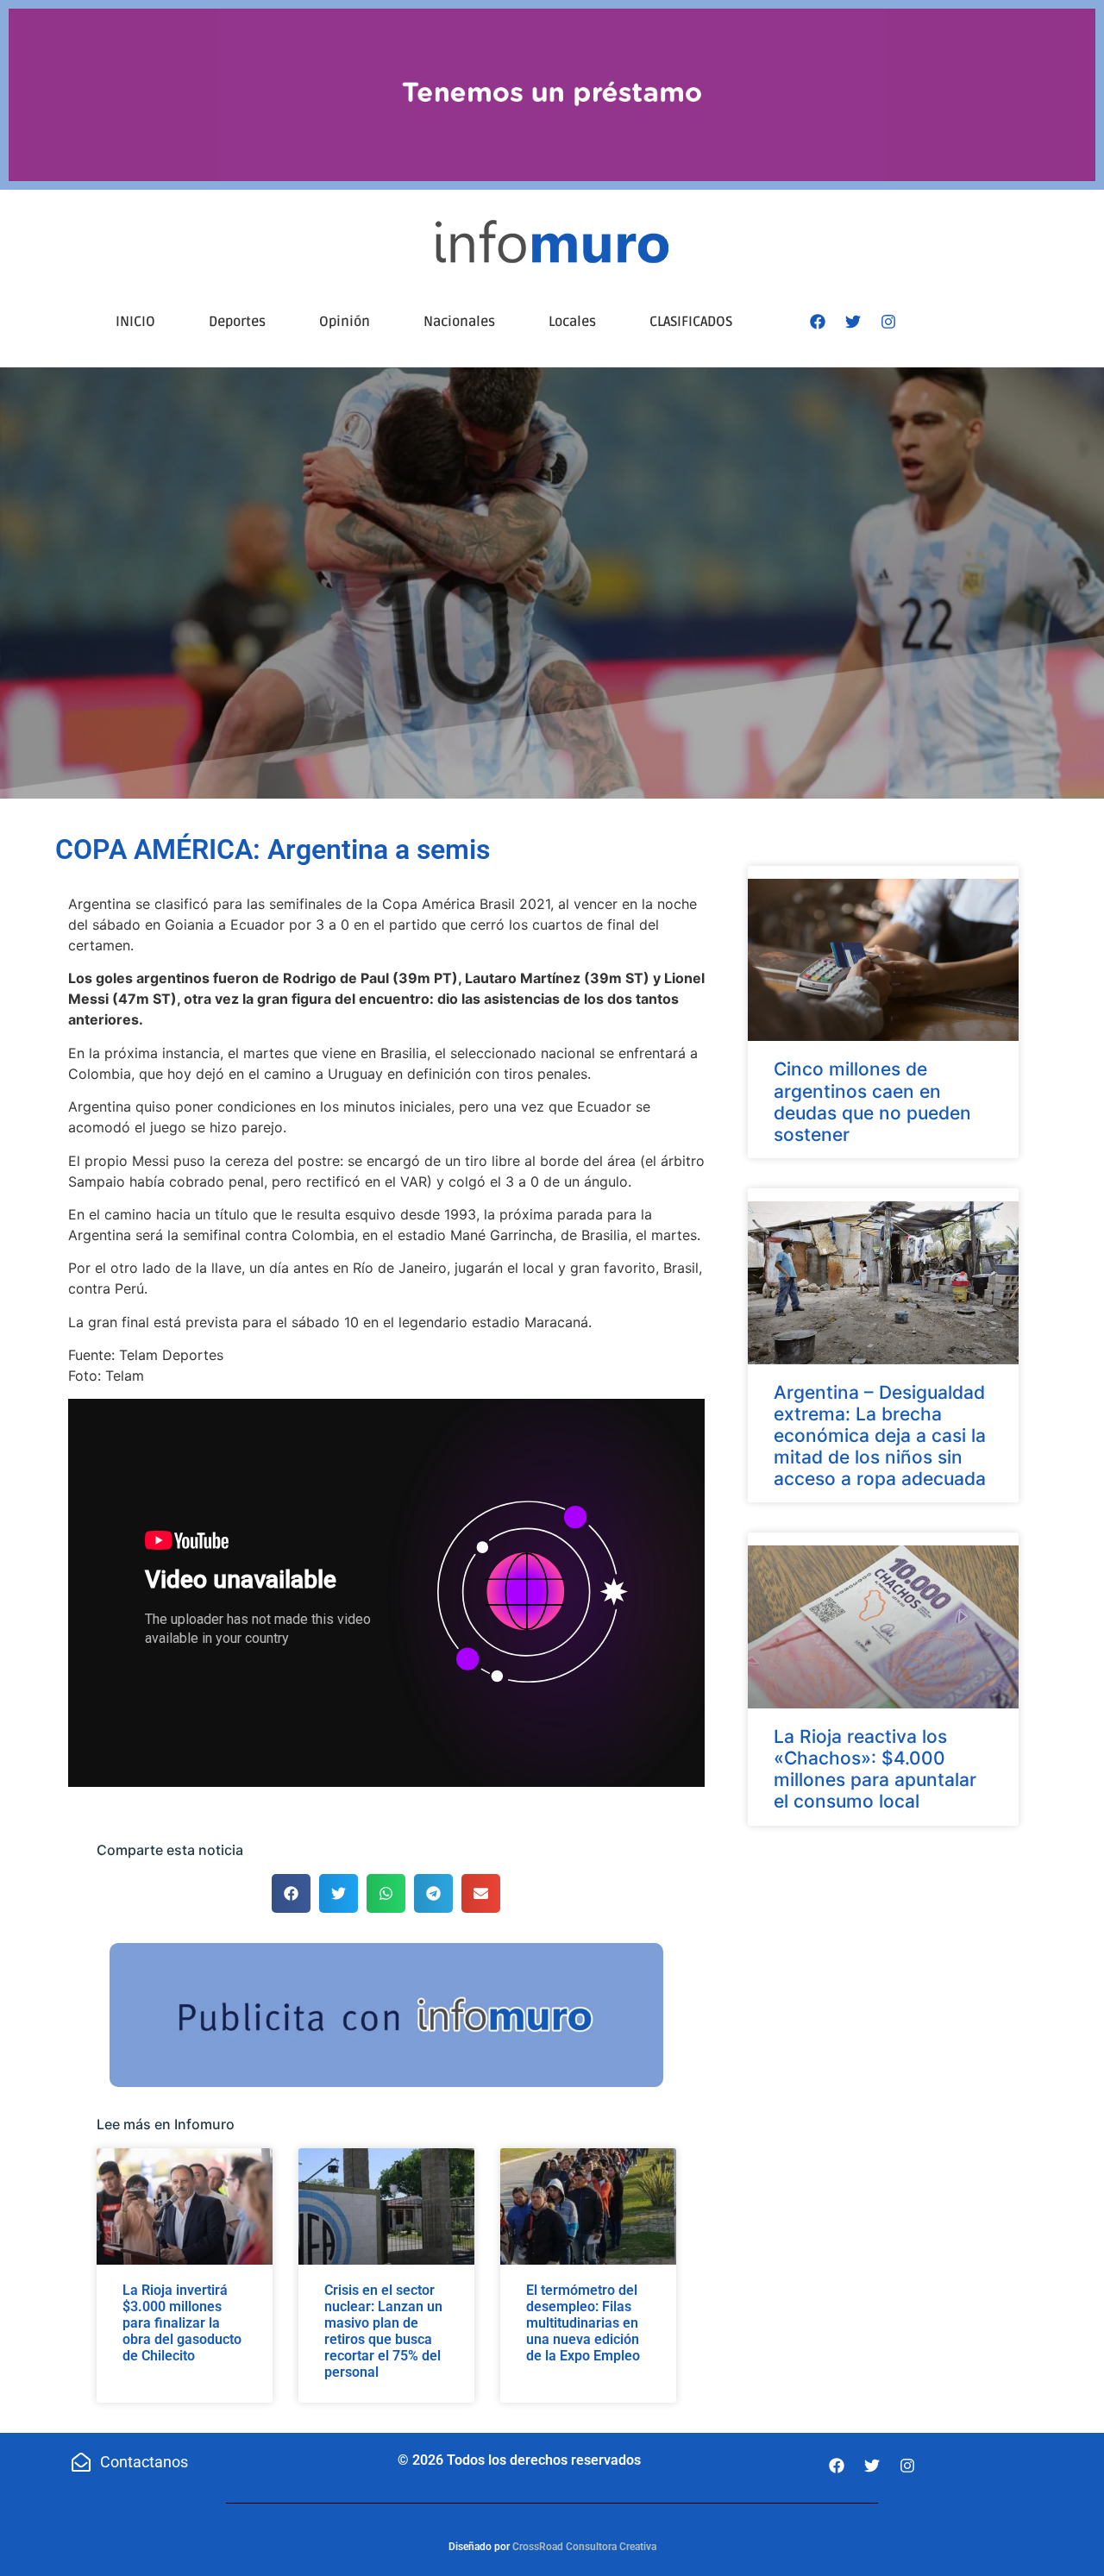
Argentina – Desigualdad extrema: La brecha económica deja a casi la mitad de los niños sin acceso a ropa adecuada (880, 1436)
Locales (572, 322)
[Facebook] (818, 322)
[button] (291, 1893)
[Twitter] (853, 322)
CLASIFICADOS (691, 322)
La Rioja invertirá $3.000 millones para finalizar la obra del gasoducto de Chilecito (182, 2323)
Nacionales (459, 322)
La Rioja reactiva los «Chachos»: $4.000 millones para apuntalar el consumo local (875, 1769)
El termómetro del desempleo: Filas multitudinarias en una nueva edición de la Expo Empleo (583, 2323)
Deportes (237, 322)
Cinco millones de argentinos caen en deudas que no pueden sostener (872, 1102)
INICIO (135, 322)
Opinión (345, 322)
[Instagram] (888, 322)
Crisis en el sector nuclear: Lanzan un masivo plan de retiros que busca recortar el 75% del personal (383, 2332)
